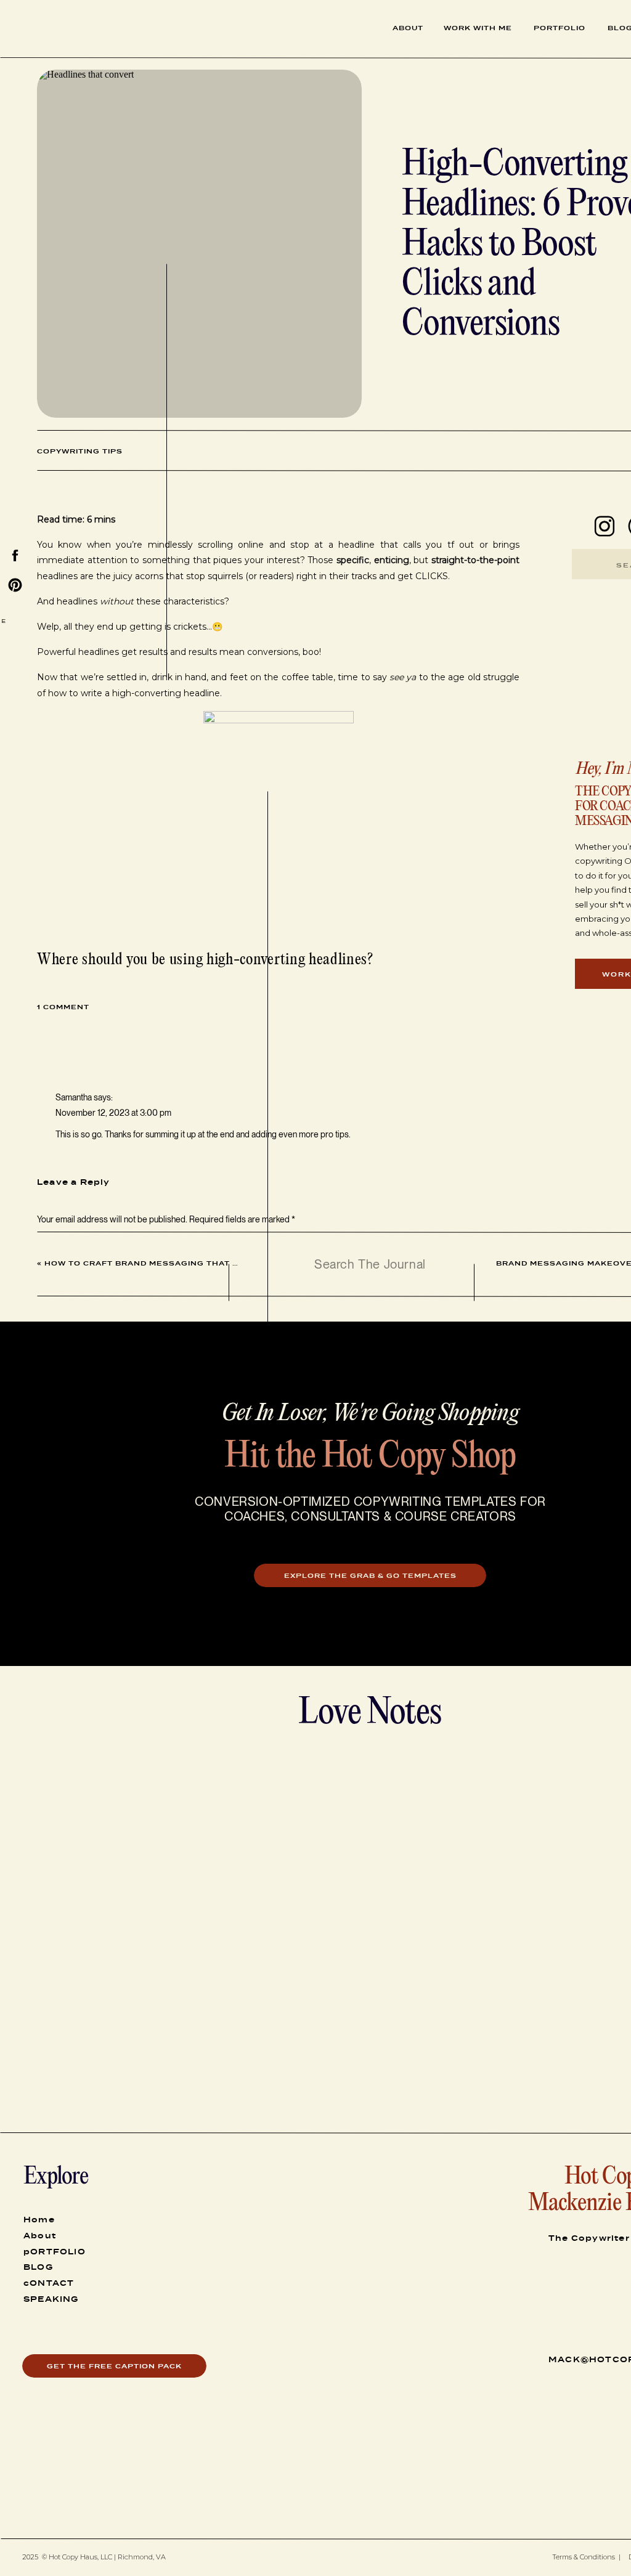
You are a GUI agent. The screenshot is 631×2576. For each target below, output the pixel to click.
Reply (66, 1160)
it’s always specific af (395, 2068)
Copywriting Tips (80, 451)
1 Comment (63, 1007)
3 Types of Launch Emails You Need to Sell (141, 1756)
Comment (58, 1243)
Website (52, 1476)
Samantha (74, 1097)
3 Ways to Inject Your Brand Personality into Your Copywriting (181, 1725)
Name (51, 1397)
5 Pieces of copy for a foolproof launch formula (149, 1741)
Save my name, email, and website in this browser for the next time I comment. (180, 1531)
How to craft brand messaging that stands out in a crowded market (222, 1263)
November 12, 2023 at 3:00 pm (113, 1113)
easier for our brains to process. (176, 1674)
